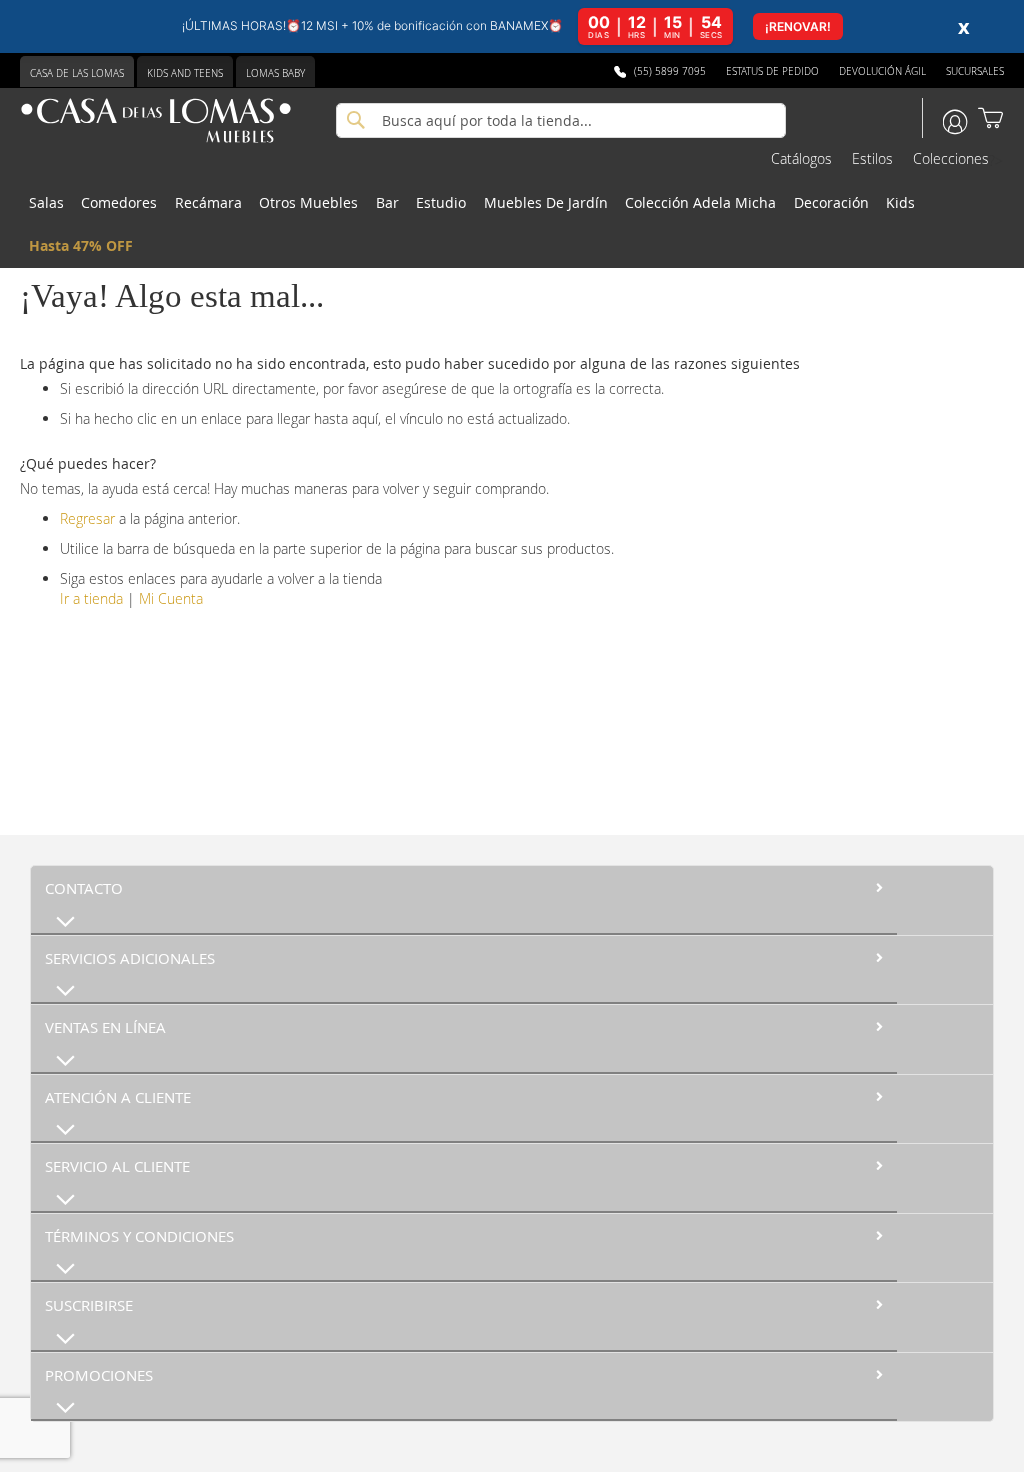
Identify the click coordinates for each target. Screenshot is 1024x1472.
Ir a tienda (91, 598)
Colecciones (951, 158)
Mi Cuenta (171, 598)
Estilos (872, 158)
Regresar (87, 518)
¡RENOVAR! (798, 26)
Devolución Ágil (882, 71)
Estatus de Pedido (772, 71)
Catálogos (801, 158)
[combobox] (561, 120)
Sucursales (975, 71)
